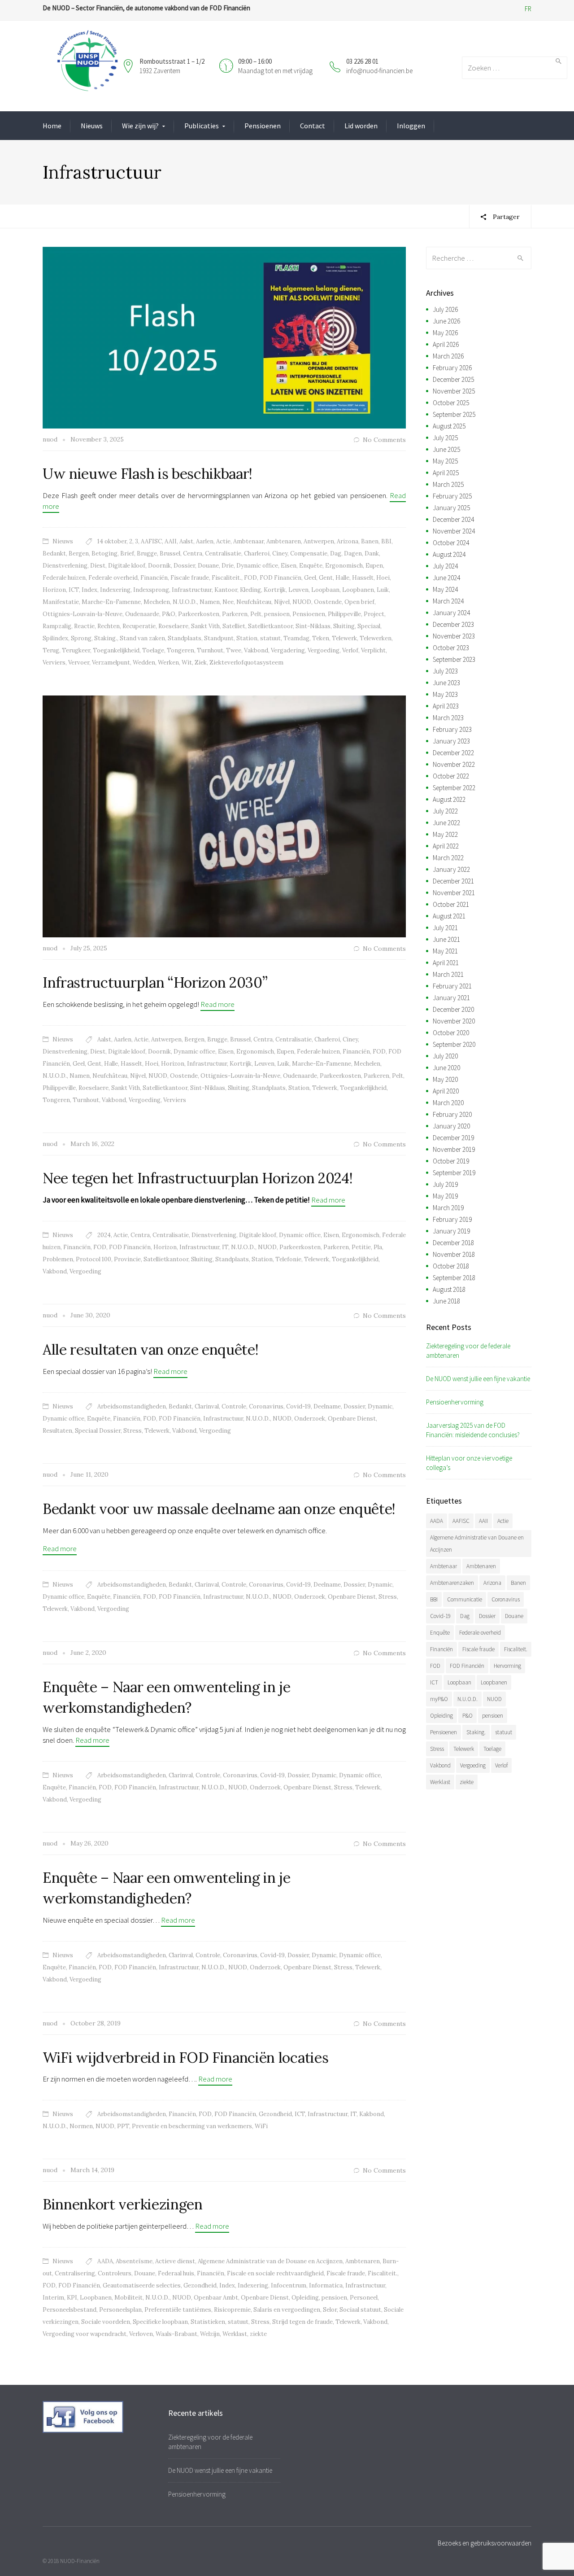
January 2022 (451, 869)
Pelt (256, 614)
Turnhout (210, 650)
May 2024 (445, 589)
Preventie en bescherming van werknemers (192, 2126)
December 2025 (453, 379)
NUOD (302, 602)
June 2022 (446, 823)
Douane (208, 566)
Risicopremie (232, 2310)
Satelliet (234, 626)
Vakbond (256, 650)
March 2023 (448, 718)
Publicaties (202, 126)
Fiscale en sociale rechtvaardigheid (275, 2273)
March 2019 (448, 1208)
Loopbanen (358, 590)
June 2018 (446, 1301)
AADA (105, 2261)
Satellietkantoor (270, 626)
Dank (372, 553)
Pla (378, 1247)
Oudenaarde (142, 614)
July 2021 (445, 928)
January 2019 (451, 1231)
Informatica (326, 2285)
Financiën (154, 578)
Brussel (170, 553)
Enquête (311, 566)
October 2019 (451, 1161)
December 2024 (453, 519)
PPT (123, 2126)
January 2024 (451, 613)
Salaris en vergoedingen (287, 2310)
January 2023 (451, 741)
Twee (234, 650)
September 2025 (454, 414)
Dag (336, 553)
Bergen (79, 553)
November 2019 (454, 1149)
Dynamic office (257, 566)
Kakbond (372, 2114)
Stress (133, 1431)
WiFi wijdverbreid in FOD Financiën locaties (185, 2058)
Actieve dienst (175, 2261)
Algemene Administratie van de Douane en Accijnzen (270, 2261)
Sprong (81, 638)
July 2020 (445, 1056)
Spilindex (55, 638)
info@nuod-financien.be (379, 71)
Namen (210, 602)
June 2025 (446, 449)
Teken (321, 638)
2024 (104, 1235)
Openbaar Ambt (216, 2298)
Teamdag (296, 638)
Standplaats (185, 638)
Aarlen (205, 541)
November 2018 (454, 1254)
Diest (98, 566)
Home (52, 126)
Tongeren (180, 650)
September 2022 (454, 788)
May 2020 (445, 1079)
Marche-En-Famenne (111, 602)
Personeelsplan (120, 2310)
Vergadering (288, 650)
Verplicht (373, 650)
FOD (250, 578)
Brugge (147, 553)
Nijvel (282, 602)
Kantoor (226, 590)
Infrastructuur (192, 590)
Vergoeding (324, 650)
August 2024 (449, 554)
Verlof (350, 650)
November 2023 (454, 636)
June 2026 (446, 321)
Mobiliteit (128, 2298)
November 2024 (454, 531)
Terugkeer (76, 650)
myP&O (439, 1699)
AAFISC (151, 541)
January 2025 (451, 508)
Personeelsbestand (70, 2310)
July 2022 (445, 811)
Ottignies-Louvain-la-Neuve (83, 614)
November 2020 (454, 1021)
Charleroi (257, 553)
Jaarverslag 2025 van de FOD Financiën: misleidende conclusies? (473, 1430)
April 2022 (446, 846)
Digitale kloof (127, 566)
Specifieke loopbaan (160, 2322)
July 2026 (445, 309)
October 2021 (451, 904)
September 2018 (454, 1278)
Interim (53, 2298)
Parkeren (235, 614)
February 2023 (452, 729)
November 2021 (454, 893)
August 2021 (449, 916)
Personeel (364, 2298)
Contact (313, 126)
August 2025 (449, 426)
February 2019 (452, 1219)
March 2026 (448, 356)
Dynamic (380, 1406)
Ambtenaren (284, 541)
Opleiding (305, 2298)
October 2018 (451, 1266)
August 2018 (449, 1289)
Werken (168, 663)
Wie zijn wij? (140, 126)
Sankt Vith (205, 626)
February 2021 (452, 986)
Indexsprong (151, 590)
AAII (171, 541)
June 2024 (446, 578)
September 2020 (454, 1044)
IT (225, 1247)
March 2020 (448, 1103)
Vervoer (79, 663)
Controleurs (115, 2273)
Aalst (186, 541)
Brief (127, 553)
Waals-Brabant (176, 2334)
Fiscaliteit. (226, 578)
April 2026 (446, 344)
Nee (228, 602)
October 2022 (451, 776)
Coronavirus (266, 1406)
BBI (386, 541)
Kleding (250, 590)
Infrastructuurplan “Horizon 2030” (155, 982)
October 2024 (451, 543)
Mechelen (157, 602)
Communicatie (465, 1599)
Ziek (201, 663)
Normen (81, 2126)
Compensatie (309, 553)
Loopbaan (325, 590)
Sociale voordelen (106, 2322)
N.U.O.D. (185, 602)
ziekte (258, 2334)
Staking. (106, 638)
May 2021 (445, 951)
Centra (193, 553)
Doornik (159, 566)
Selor (330, 2310)
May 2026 (445, 333)
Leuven (298, 590)
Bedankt (54, 553)
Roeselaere (173, 626)
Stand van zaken (142, 638)
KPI (72, 2298)
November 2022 (454, 764)
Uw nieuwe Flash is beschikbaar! (148, 474)
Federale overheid (113, 578)
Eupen (374, 566)
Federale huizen (64, 578)
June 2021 (446, 939)
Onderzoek (310, 1419)
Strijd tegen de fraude (302, 2322)
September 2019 (454, 1173)
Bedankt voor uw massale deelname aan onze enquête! (219, 1509)
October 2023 (451, 648)
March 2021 (448, 974)
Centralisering (75, 2273)
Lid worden (361, 126)
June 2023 (446, 683)
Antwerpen (319, 541)
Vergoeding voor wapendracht (85, 2334)
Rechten (109, 626)
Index (89, 590)
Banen (370, 541)
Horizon (54, 590)
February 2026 (452, 368)
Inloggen (411, 126)
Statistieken (208, 2322)
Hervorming (507, 1666)
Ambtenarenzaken (452, 1583)
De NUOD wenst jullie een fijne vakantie (478, 1379)
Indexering (115, 590)
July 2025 (445, 438)
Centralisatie (223, 553)
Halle (342, 578)
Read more (217, 1004)
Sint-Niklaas (313, 626)
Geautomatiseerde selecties (142, 2285)
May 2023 (445, 694)
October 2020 (451, 1033)
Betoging (104, 553)
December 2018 (453, 1243)
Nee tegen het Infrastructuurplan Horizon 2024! (198, 1178)
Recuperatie (139, 626)
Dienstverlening (65, 566)
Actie (223, 541)
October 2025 (451, 403)
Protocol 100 (93, 1259)
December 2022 (453, 753)
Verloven (141, 2334)
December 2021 (453, 881)
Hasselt (363, 578)
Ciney (280, 553)
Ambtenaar (248, 541)
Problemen (58, 1259)
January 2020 (451, 1126)
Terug (51, 650)
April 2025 (446, 473)
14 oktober (112, 541)
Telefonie (288, 1259)
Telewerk (344, 638)
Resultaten (57, 1431)
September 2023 (454, 659)
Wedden (144, 663)
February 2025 (452, 496)
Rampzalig (57, 626)
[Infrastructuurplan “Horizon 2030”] (224, 816)
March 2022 (448, 858)
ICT (74, 590)
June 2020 (446, 1068)
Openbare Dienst (352, 1419)
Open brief (359, 602)
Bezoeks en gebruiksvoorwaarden (485, 2543)
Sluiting (344, 626)
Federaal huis (176, 2273)
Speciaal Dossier (98, 1431)
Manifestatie (61, 602)
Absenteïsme (134, 2261)
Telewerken (376, 638)
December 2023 (453, 624)
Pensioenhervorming (455, 1402)
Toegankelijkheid (116, 650)
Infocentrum (289, 2285)
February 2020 (452, 1114)
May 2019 (445, 1196)
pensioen (277, 614)
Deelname (327, 1406)
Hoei (383, 578)
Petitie (361, 1247)
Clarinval (207, 1406)
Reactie (84, 626)
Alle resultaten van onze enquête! (150, 1349)
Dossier (184, 566)
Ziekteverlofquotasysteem (246, 663)
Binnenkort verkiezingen (123, 2204)
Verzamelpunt (111, 663)
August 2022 (449, 799)
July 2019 (445, 1184)
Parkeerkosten (199, 614)
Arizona (348, 541)
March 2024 (448, 601)
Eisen (289, 566)
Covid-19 (298, 1406)
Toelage (153, 650)
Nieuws (92, 126)
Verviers (54, 663)
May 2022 (445, 834)
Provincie (127, 1259)
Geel (310, 578)
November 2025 (454, 391)
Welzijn (210, 2334)
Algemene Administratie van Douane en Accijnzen (477, 1544)
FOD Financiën (280, 578)
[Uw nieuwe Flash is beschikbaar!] (224, 337)
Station (247, 638)
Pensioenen (263, 126)
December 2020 (453, 1009)
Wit (187, 663)
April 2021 (446, 963)
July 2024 (445, 566)
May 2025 (445, 461)
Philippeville (344, 614)
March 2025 (448, 484)
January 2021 (451, 998)
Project (374, 614)
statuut (270, 638)
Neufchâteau (254, 602)
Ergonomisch (344, 566)
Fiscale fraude (190, 578)
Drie (228, 566)
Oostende (328, 602)
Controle (234, 1406)
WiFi (261, 2126)
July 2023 (445, 671)
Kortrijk (275, 590)
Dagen (353, 553)
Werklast (235, 2334)
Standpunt (219, 638)
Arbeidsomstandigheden (132, 1406)
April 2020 (446, 1091)
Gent (326, 578)
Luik (383, 590)
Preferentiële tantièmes (178, 2310)
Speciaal (369, 626)
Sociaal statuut (360, 2310)
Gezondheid (275, 2114)
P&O (169, 614)
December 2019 (453, 1138)
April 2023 (446, 706)
